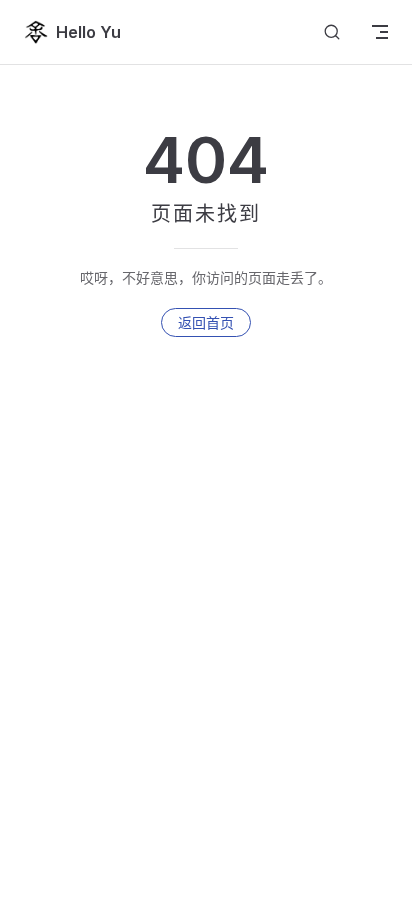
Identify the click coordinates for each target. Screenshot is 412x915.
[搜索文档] (332, 32)
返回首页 (206, 322)
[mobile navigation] (380, 32)
